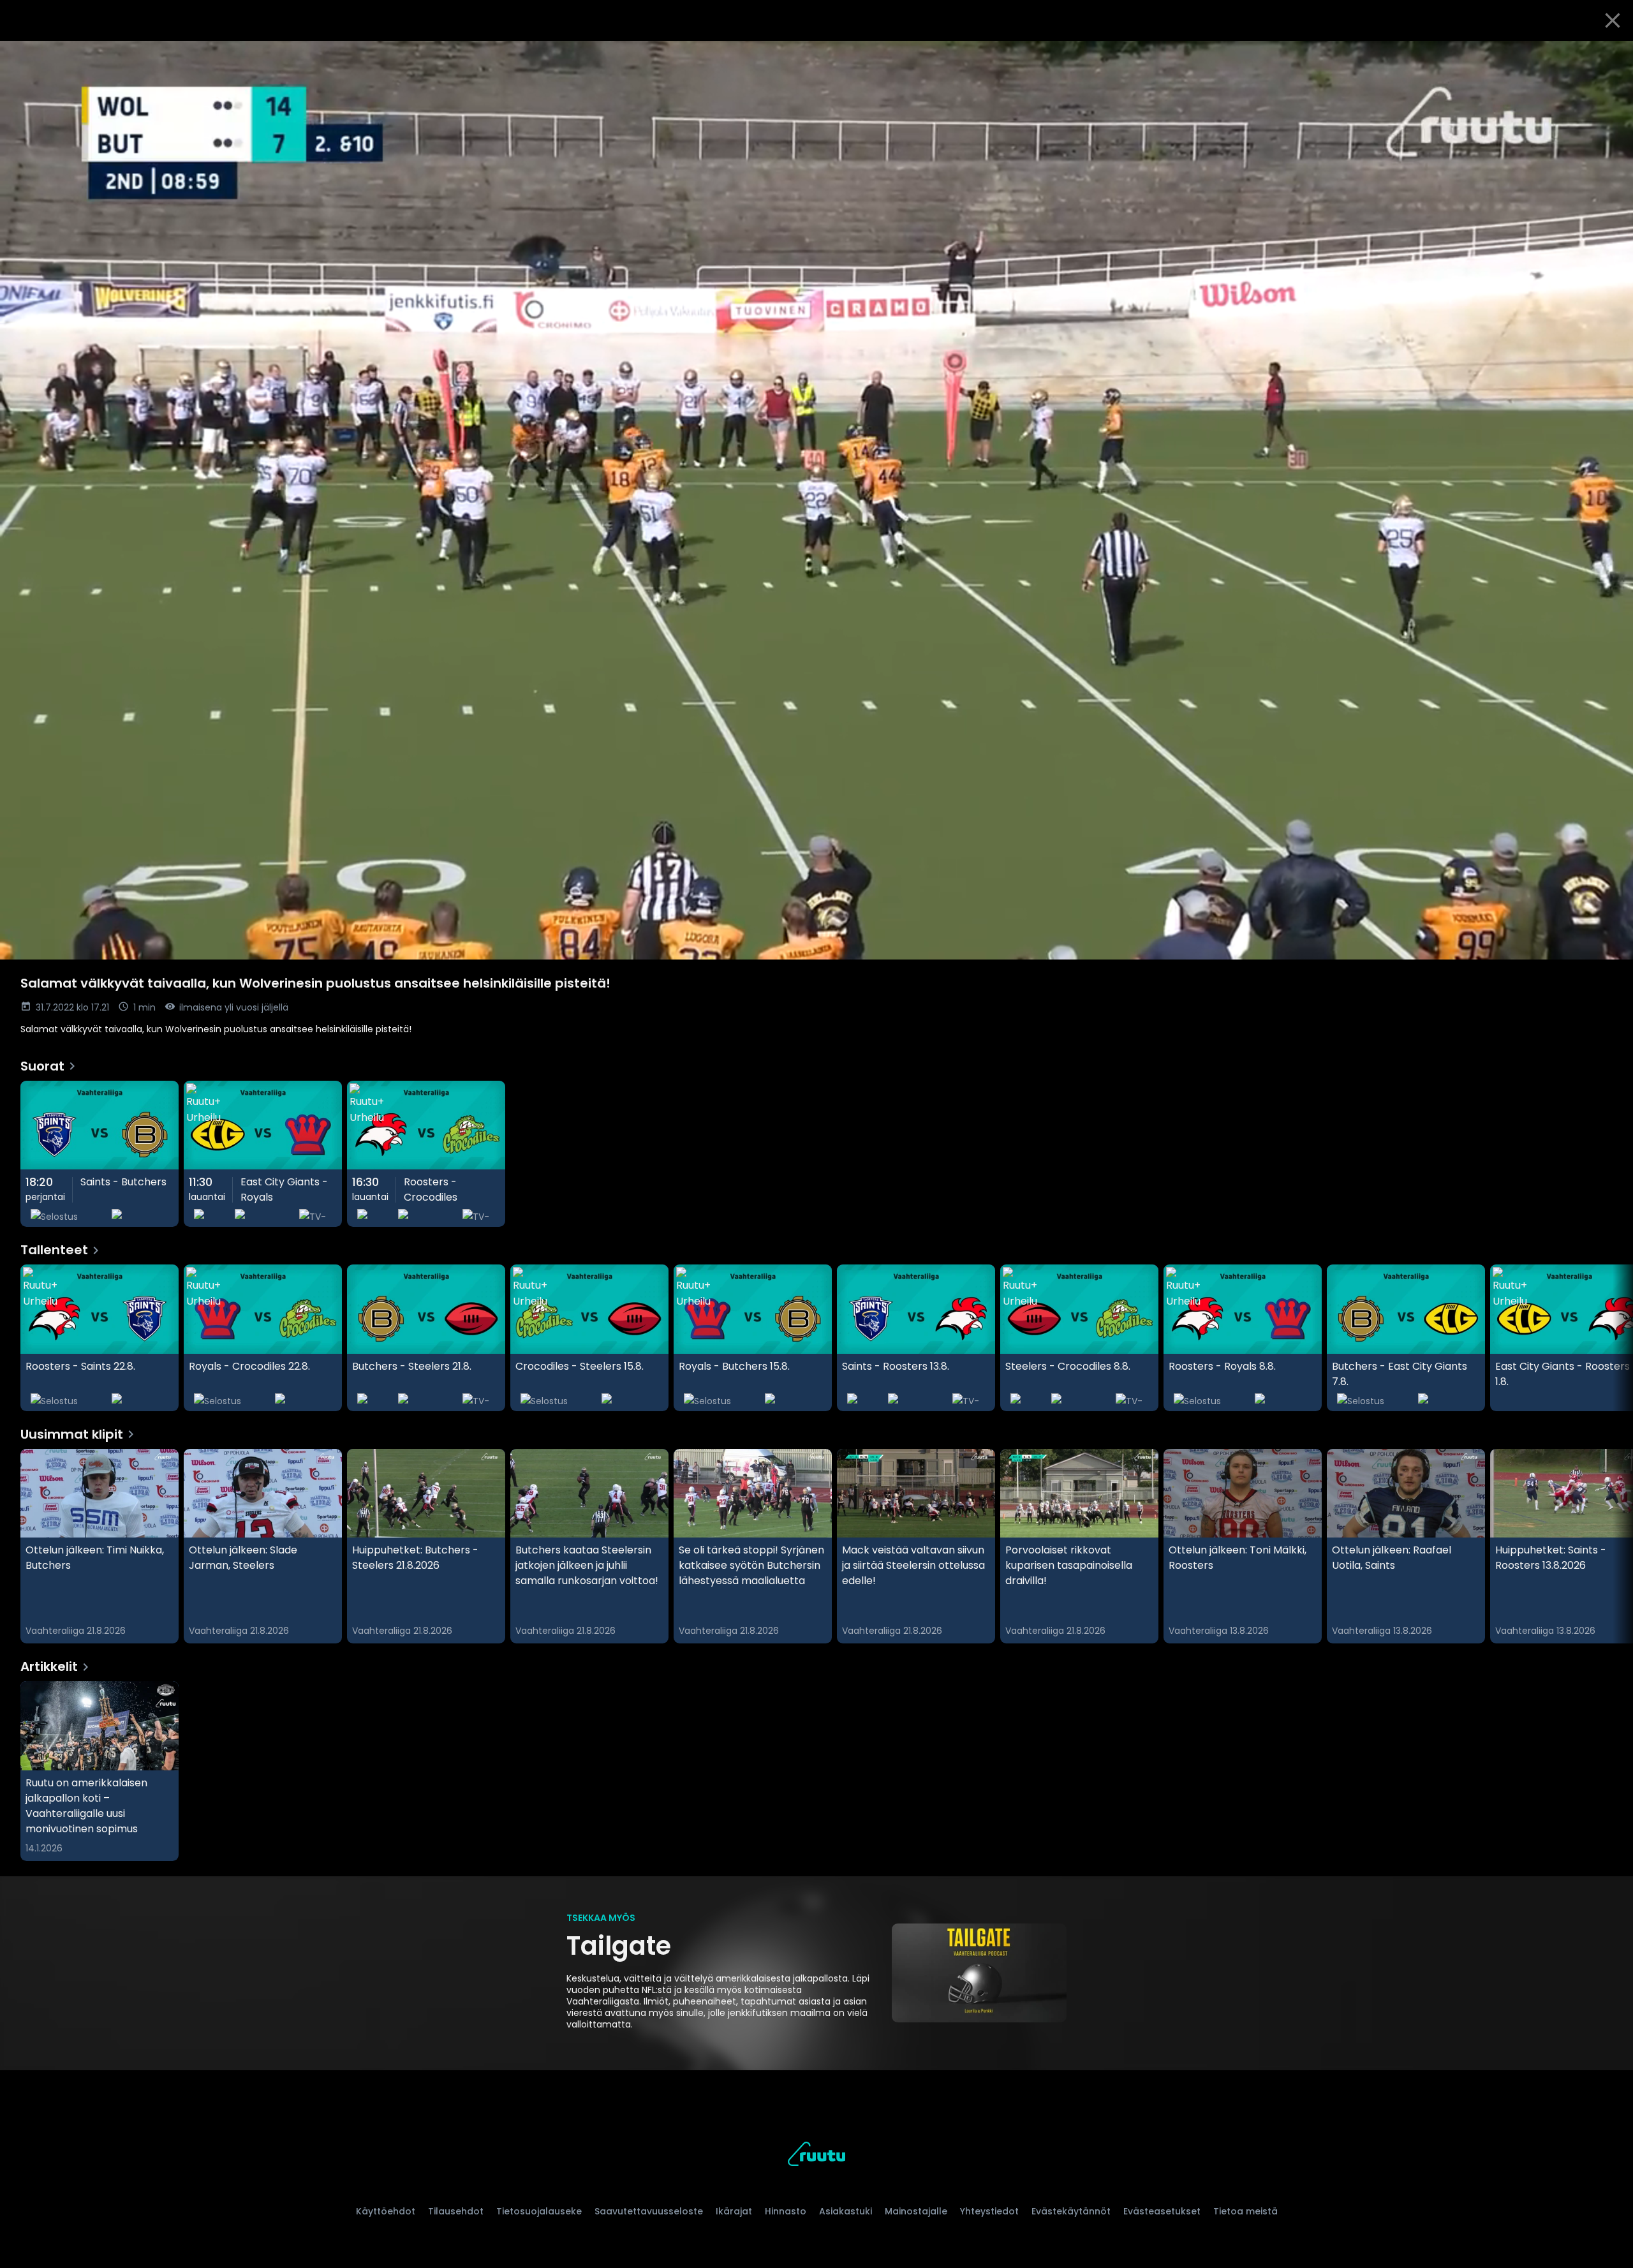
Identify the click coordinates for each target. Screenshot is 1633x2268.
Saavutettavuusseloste (649, 2211)
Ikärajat (734, 2211)
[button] (816, 500)
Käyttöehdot (386, 2211)
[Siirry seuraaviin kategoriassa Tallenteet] (1613, 1338)
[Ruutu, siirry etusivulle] (816, 2156)
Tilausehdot (456, 2211)
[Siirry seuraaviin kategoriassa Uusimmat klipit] (1613, 1546)
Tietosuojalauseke (539, 2211)
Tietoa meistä (1245, 2211)
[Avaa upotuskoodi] (1609, 56)
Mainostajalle (916, 2211)
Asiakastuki (846, 2211)
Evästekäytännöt (1071, 2211)
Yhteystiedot (989, 2211)
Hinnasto (786, 2211)
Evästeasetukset (1162, 2211)
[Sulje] (1613, 20)
